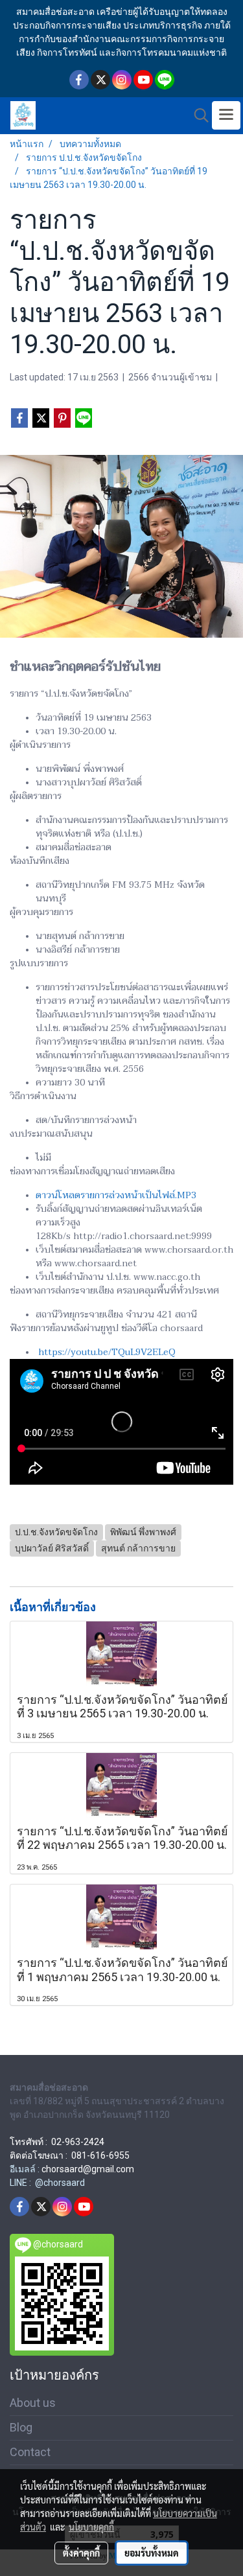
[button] (197, 115)
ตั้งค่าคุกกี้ (81, 2553)
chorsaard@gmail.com (88, 2169)
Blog (21, 2427)
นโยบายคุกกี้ (91, 2527)
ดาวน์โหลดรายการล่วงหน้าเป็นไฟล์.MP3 (116, 1195)
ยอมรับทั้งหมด (152, 2553)
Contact (30, 2452)
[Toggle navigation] (226, 115)
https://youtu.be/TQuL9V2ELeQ (107, 1352)
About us (33, 2403)
